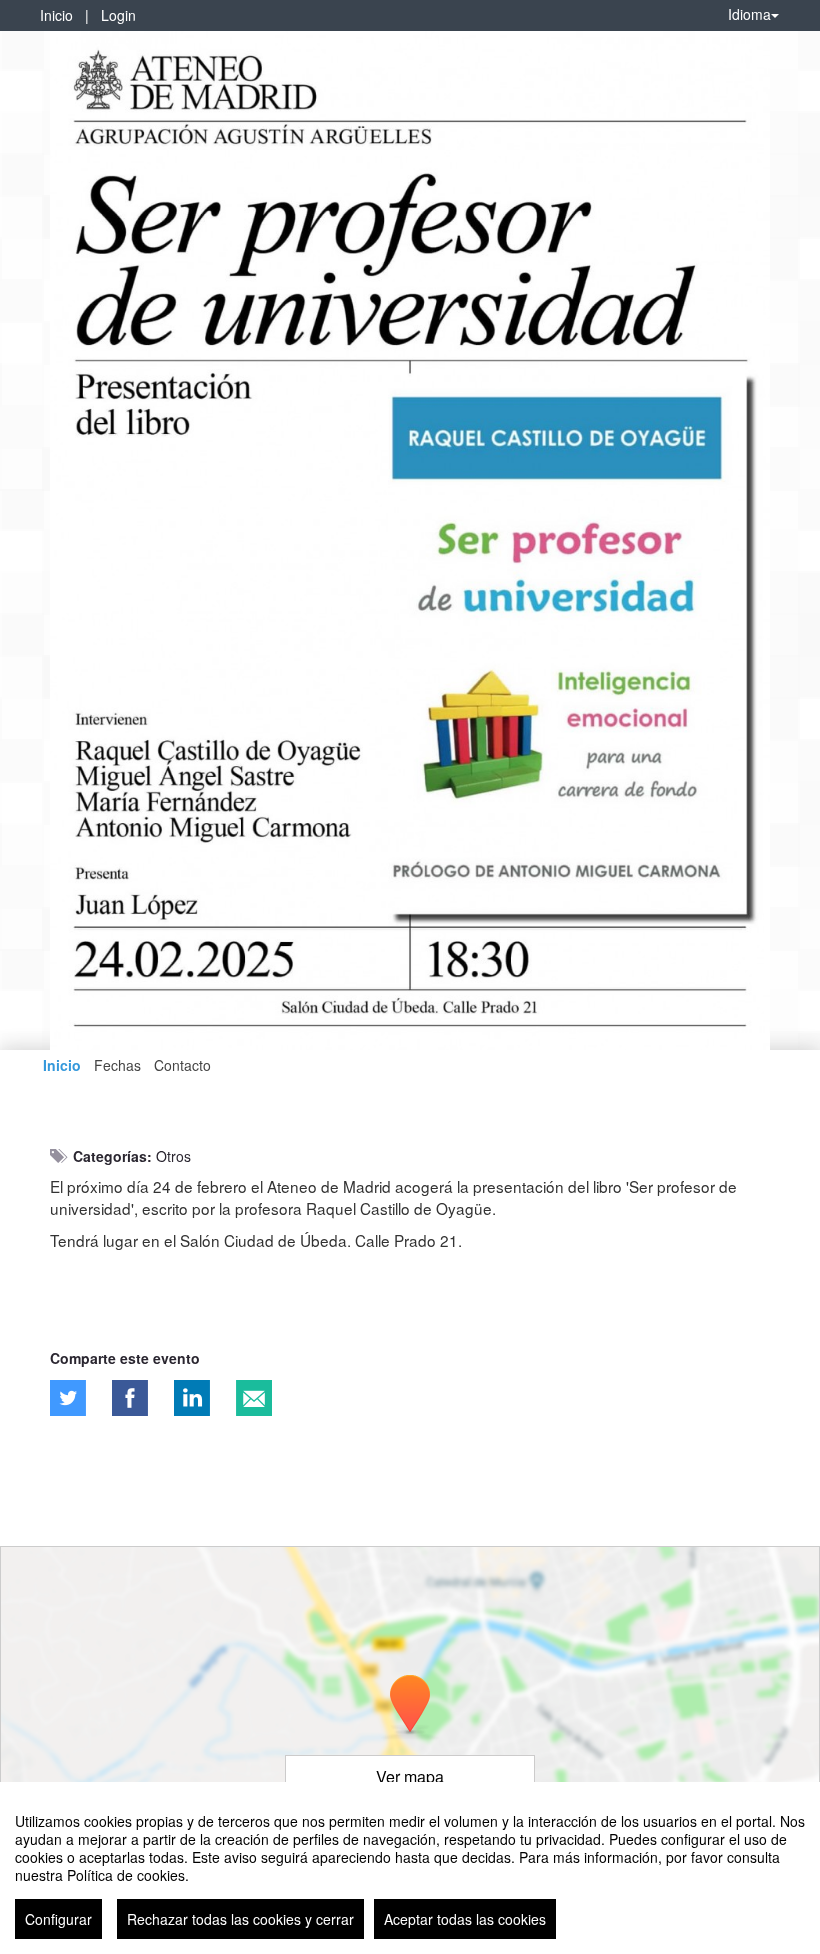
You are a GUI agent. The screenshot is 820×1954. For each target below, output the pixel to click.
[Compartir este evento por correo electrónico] (254, 1398)
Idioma (749, 14)
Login (118, 15)
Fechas (117, 1065)
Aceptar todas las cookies (465, 1919)
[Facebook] (130, 1398)
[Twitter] (68, 1398)
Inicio (56, 15)
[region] (410, 1868)
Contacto (182, 1065)
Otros (173, 1156)
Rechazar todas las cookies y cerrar (240, 1919)
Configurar (58, 1919)
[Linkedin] (192, 1398)
